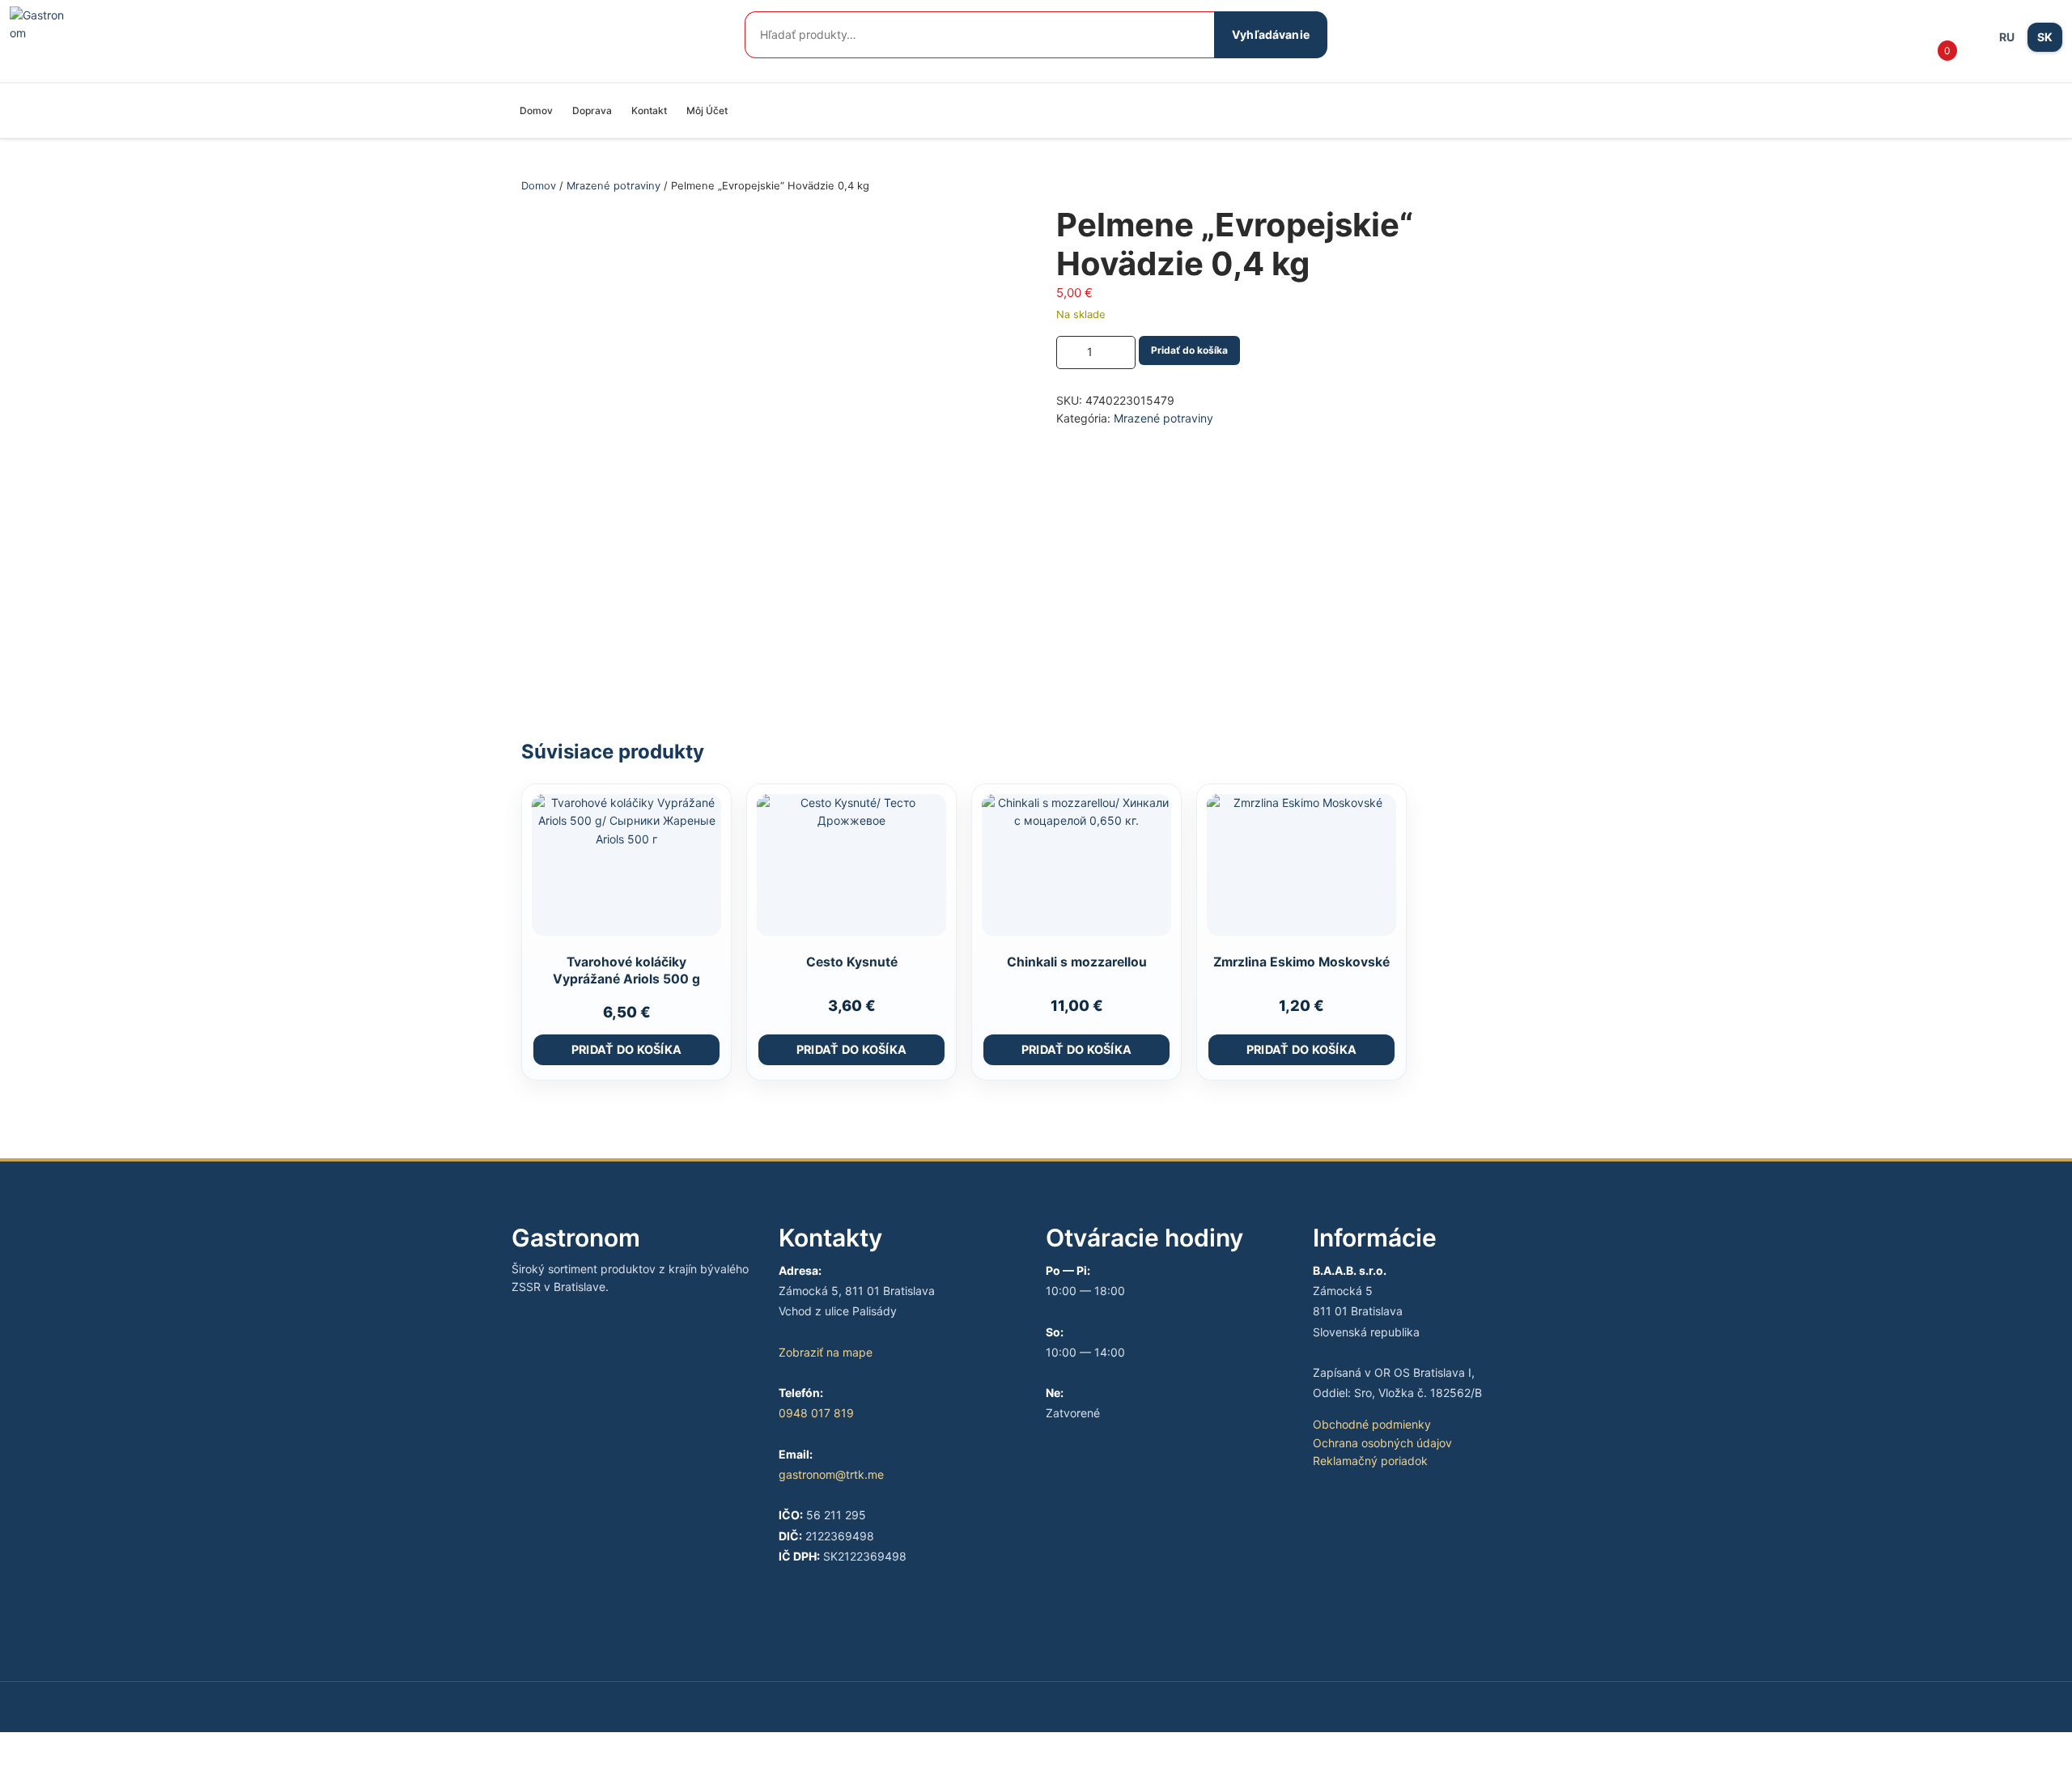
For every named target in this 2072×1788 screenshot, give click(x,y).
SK (2045, 37)
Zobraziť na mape (826, 1352)
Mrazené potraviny (614, 186)
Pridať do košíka (1189, 350)
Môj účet (707, 110)
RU (2007, 37)
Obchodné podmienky (1372, 1424)
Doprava (592, 110)
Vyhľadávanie (1271, 34)
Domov (536, 110)
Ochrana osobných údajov (1382, 1443)
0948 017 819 (816, 1413)
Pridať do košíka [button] (627, 1049)
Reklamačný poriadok (1370, 1461)
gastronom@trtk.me (831, 1474)
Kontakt (649, 110)
